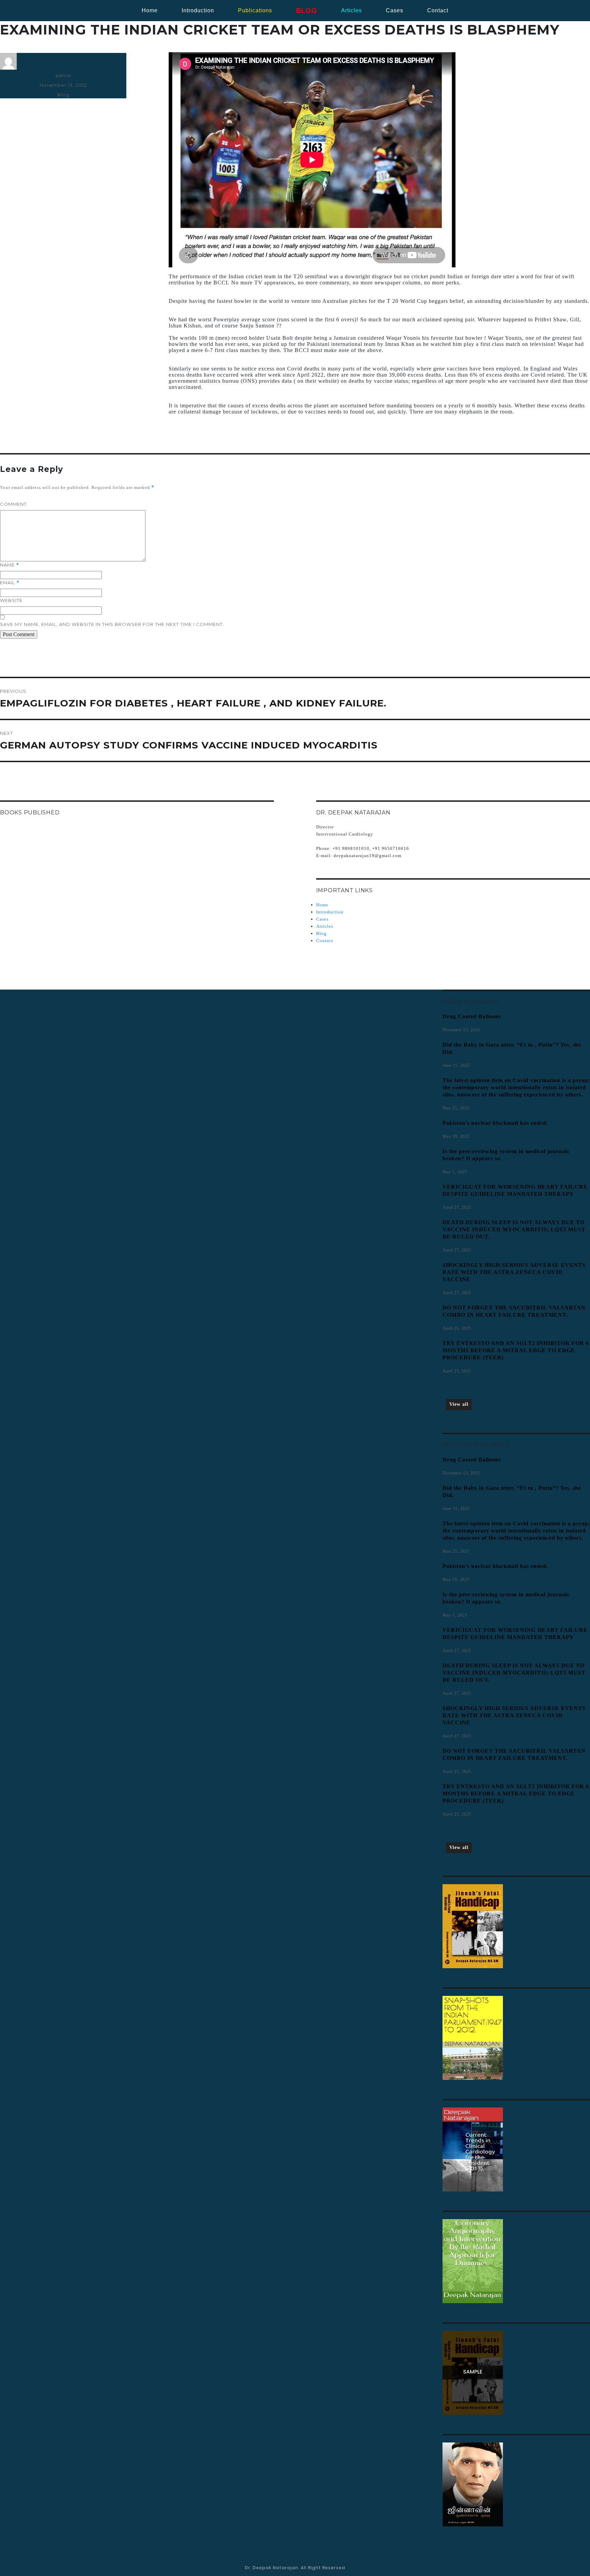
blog (307, 11)
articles (352, 10)
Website (11, 600)
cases (395, 10)
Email (10, 583)
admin (63, 75)
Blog (63, 95)
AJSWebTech (469, 2568)
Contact (325, 941)
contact (438, 10)
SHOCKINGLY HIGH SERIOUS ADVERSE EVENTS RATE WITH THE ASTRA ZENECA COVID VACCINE (514, 1272)
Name (10, 565)
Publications (255, 10)
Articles (325, 926)
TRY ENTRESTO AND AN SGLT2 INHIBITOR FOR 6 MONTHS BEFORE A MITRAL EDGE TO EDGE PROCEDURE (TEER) (516, 1350)
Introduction (198, 10)
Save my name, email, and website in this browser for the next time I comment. (112, 624)
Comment (13, 504)
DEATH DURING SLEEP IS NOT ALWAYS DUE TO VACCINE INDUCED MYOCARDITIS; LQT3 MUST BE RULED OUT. (514, 1229)
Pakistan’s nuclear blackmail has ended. (495, 1123)
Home (150, 10)
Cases (322, 919)
